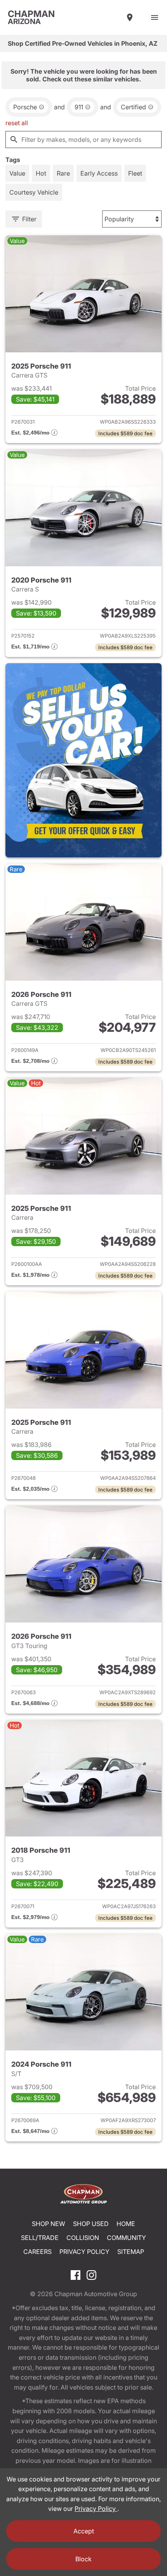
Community (126, 2238)
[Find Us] (130, 17)
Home (126, 2224)
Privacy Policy (84, 2252)
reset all (17, 123)
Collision (83, 2238)
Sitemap (131, 2252)
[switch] (155, 17)
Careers (37, 2252)
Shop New (49, 2224)
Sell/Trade (40, 2238)
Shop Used (91, 2224)
